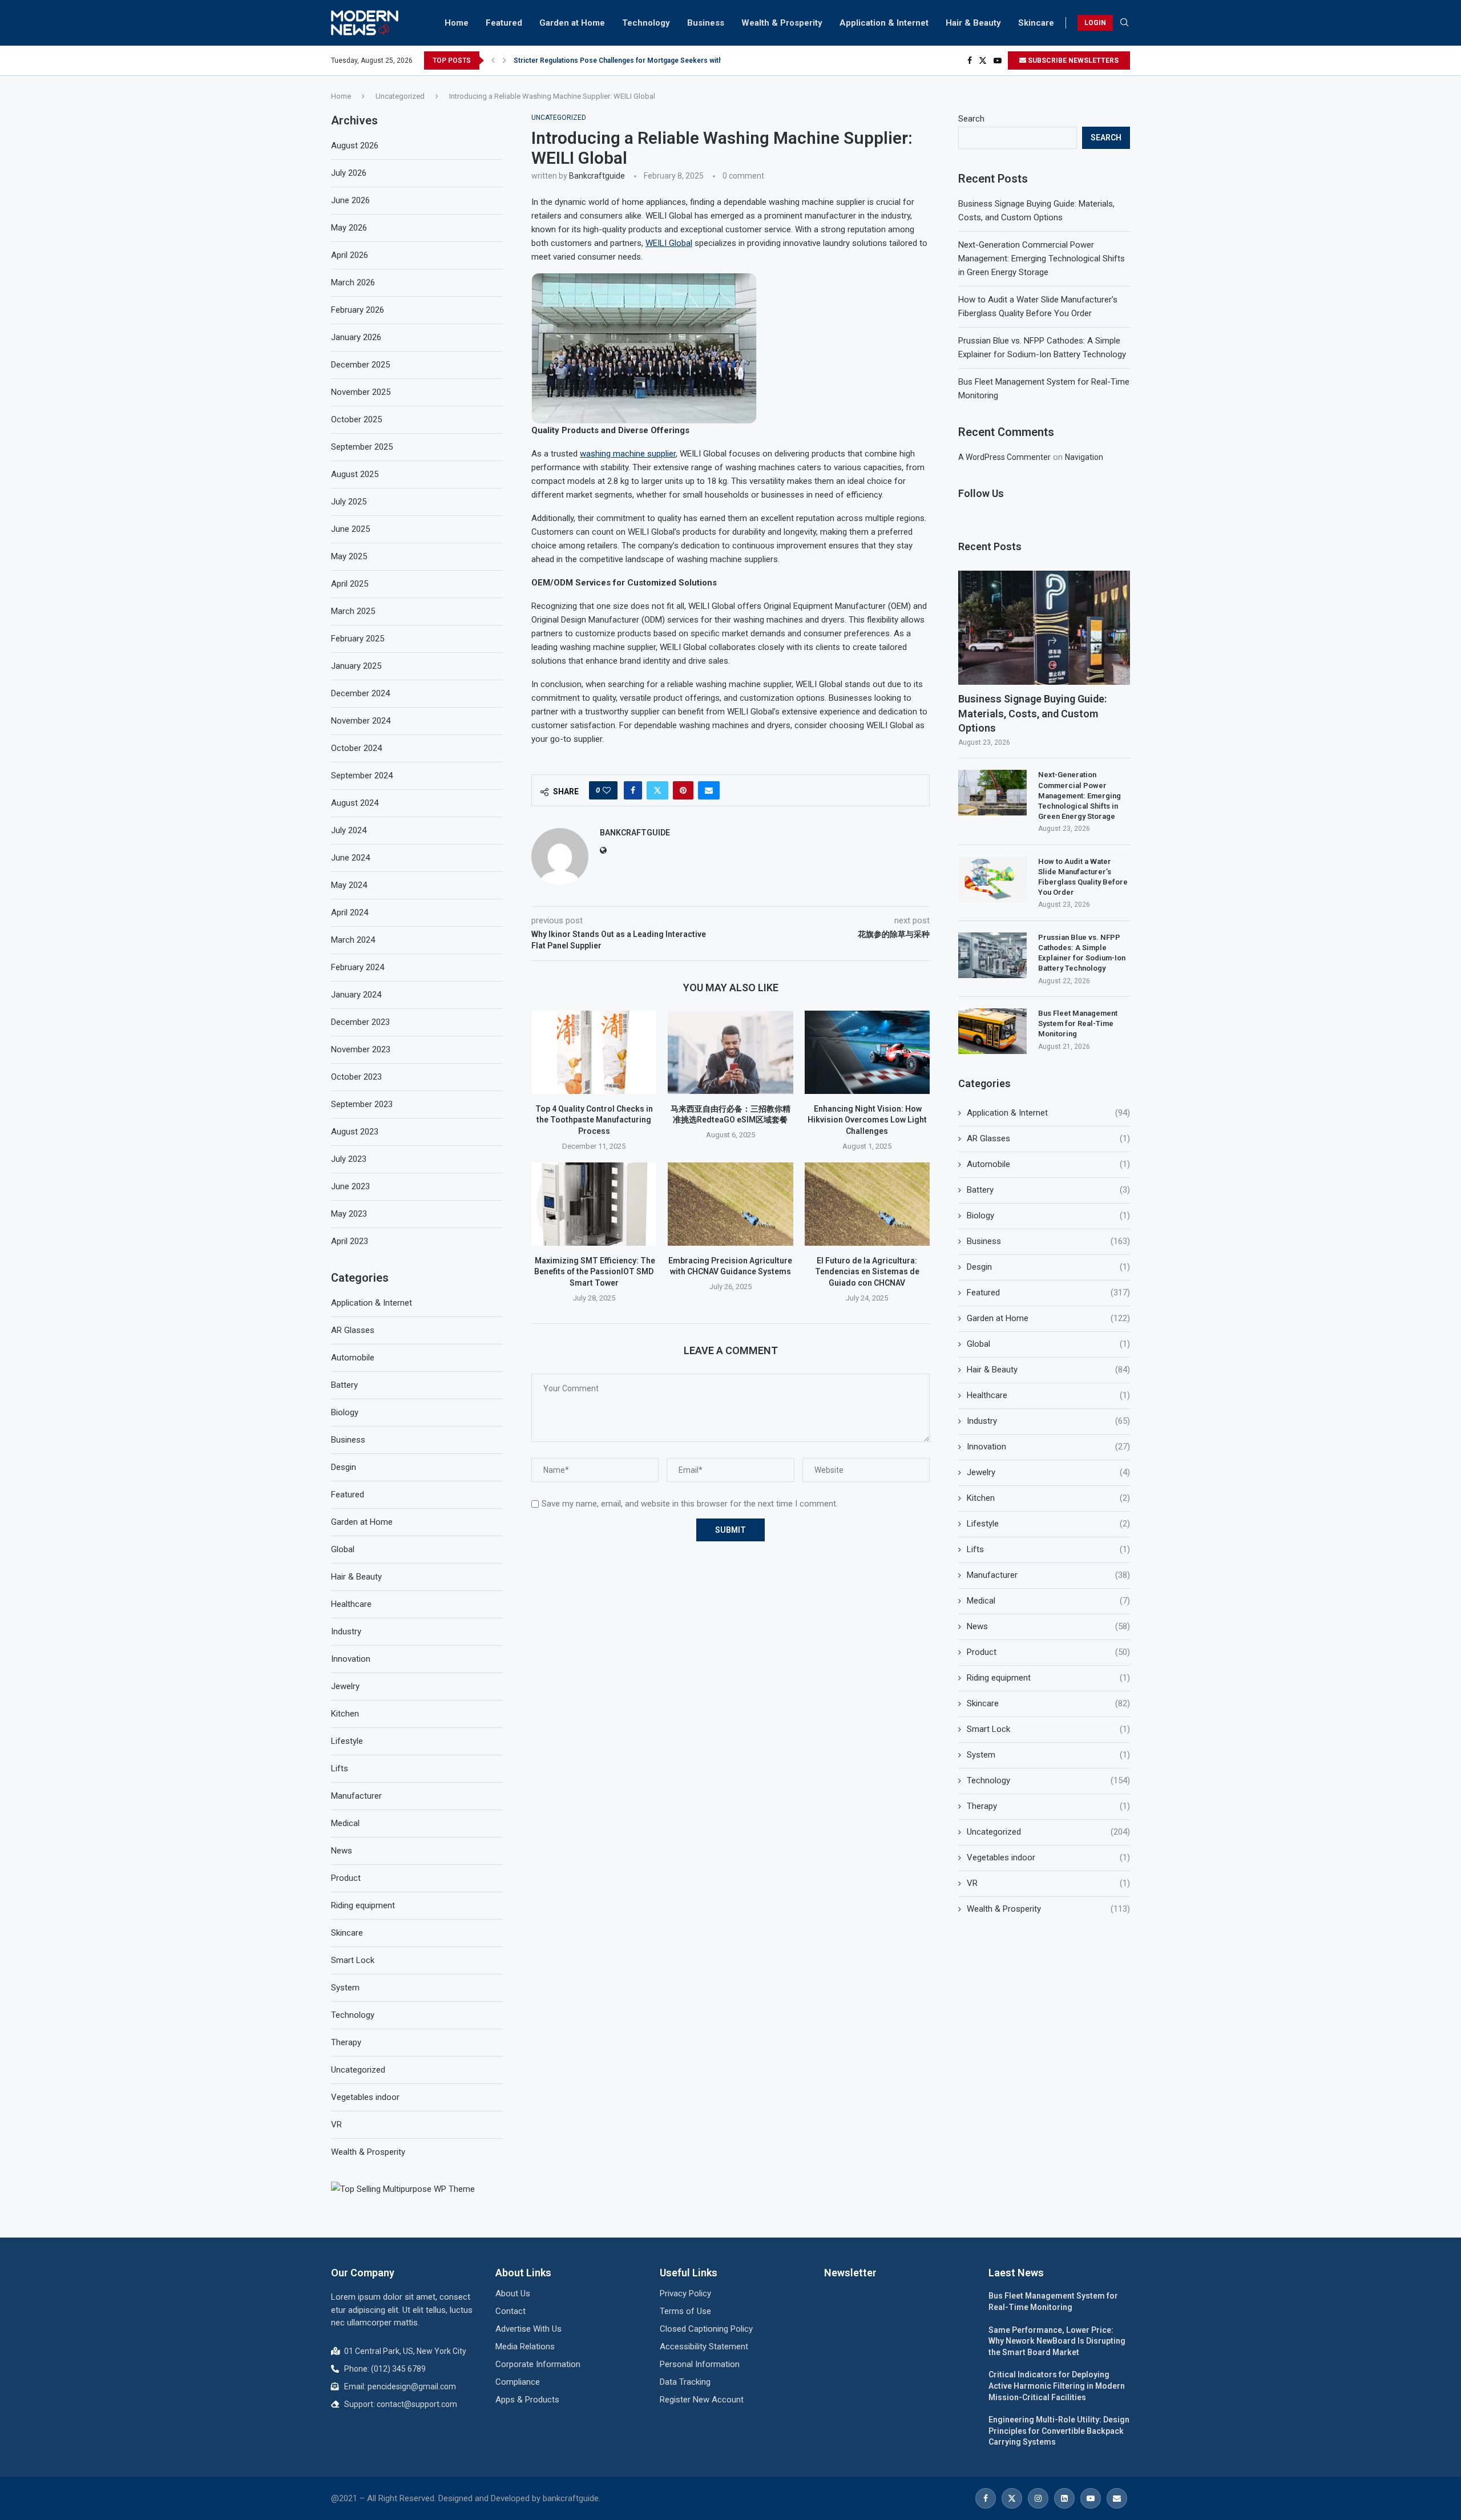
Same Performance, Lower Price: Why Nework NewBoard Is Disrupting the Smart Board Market (1057, 2341)
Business (706, 23)
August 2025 (355, 474)
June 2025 (350, 529)
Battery (1048, 1190)
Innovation (1048, 1447)
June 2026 (350, 200)
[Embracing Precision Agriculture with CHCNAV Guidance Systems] (730, 1204)
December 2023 (360, 1022)
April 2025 (350, 584)
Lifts (1048, 1549)
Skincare (1036, 23)
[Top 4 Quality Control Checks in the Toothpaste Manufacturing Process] (594, 1052)
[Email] (1117, 2498)
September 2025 (362, 447)
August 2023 (355, 1132)
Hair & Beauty (973, 23)
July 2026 (349, 173)
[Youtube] (998, 60)
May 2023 (349, 1214)
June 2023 (350, 1186)
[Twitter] (983, 60)
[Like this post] (607, 790)
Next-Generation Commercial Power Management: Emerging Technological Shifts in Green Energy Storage (1042, 259)
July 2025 (349, 502)
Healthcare (1048, 1395)
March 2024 (353, 940)
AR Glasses (1048, 1138)
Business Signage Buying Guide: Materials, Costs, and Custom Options (1032, 713)
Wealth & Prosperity (782, 23)
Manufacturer (1048, 1575)
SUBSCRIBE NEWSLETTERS (1072, 60)
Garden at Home (572, 23)
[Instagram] (1038, 2498)
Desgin (1048, 1267)
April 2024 (350, 912)
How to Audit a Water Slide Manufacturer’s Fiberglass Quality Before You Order (1083, 877)
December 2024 (360, 693)
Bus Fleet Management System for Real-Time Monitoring (1078, 1023)
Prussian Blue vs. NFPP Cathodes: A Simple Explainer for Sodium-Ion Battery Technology (1082, 953)
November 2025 (361, 392)
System (1048, 1755)
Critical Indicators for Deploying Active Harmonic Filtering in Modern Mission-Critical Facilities (1057, 2386)
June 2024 (350, 858)
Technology (646, 23)
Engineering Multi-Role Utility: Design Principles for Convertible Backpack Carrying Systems (1059, 2431)
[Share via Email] (709, 790)
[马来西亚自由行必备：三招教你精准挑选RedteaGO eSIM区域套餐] (730, 1052)
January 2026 (356, 337)
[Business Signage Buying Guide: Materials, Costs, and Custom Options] (1044, 628)
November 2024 (361, 721)
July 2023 (349, 1159)
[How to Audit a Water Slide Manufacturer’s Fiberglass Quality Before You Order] (992, 879)
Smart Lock (1048, 1729)
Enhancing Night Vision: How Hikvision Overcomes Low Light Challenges (867, 1120)
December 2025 (360, 365)
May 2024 (349, 885)
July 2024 (349, 830)
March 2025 (353, 611)
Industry (1048, 1421)
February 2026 (358, 310)
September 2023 (362, 1104)
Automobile (1048, 1164)
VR (1048, 1883)
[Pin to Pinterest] (683, 790)
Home (457, 23)
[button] (493, 60)
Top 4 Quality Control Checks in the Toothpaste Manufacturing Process (594, 1120)
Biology (1048, 1215)
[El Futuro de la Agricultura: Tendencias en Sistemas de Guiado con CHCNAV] (867, 1204)
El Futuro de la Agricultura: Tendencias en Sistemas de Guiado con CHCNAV (867, 1272)
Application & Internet (884, 23)
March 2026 (353, 282)
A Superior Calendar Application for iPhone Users (594, 68)
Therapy (1048, 1806)
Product (1048, 1652)
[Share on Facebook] (633, 790)
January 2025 (356, 666)
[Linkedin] (1064, 2498)
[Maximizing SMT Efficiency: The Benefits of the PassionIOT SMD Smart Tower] (594, 1204)
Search (971, 119)
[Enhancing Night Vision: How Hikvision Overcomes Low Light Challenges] (867, 1052)
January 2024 (356, 995)
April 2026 (350, 255)
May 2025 (349, 556)
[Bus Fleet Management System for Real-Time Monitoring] (992, 1031)
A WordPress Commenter (1004, 457)
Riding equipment (1048, 1678)
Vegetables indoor (1048, 1857)
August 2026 (355, 146)
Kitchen (1048, 1498)
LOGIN (1095, 23)
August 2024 (355, 803)
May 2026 (349, 228)
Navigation (1084, 457)
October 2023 (356, 1077)
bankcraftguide (597, 176)
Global (1048, 1344)
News (1048, 1626)
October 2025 (356, 419)
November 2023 (361, 1049)
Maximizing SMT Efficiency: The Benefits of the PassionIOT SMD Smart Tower (594, 1272)
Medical (1048, 1601)
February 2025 (358, 639)
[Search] (1124, 23)
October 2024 (356, 748)
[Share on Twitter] (657, 790)
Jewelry (1048, 1472)
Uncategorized (400, 96)
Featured (504, 23)
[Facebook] (970, 60)
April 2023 (350, 1241)
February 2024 (358, 967)
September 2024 (362, 776)
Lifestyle (1048, 1524)
